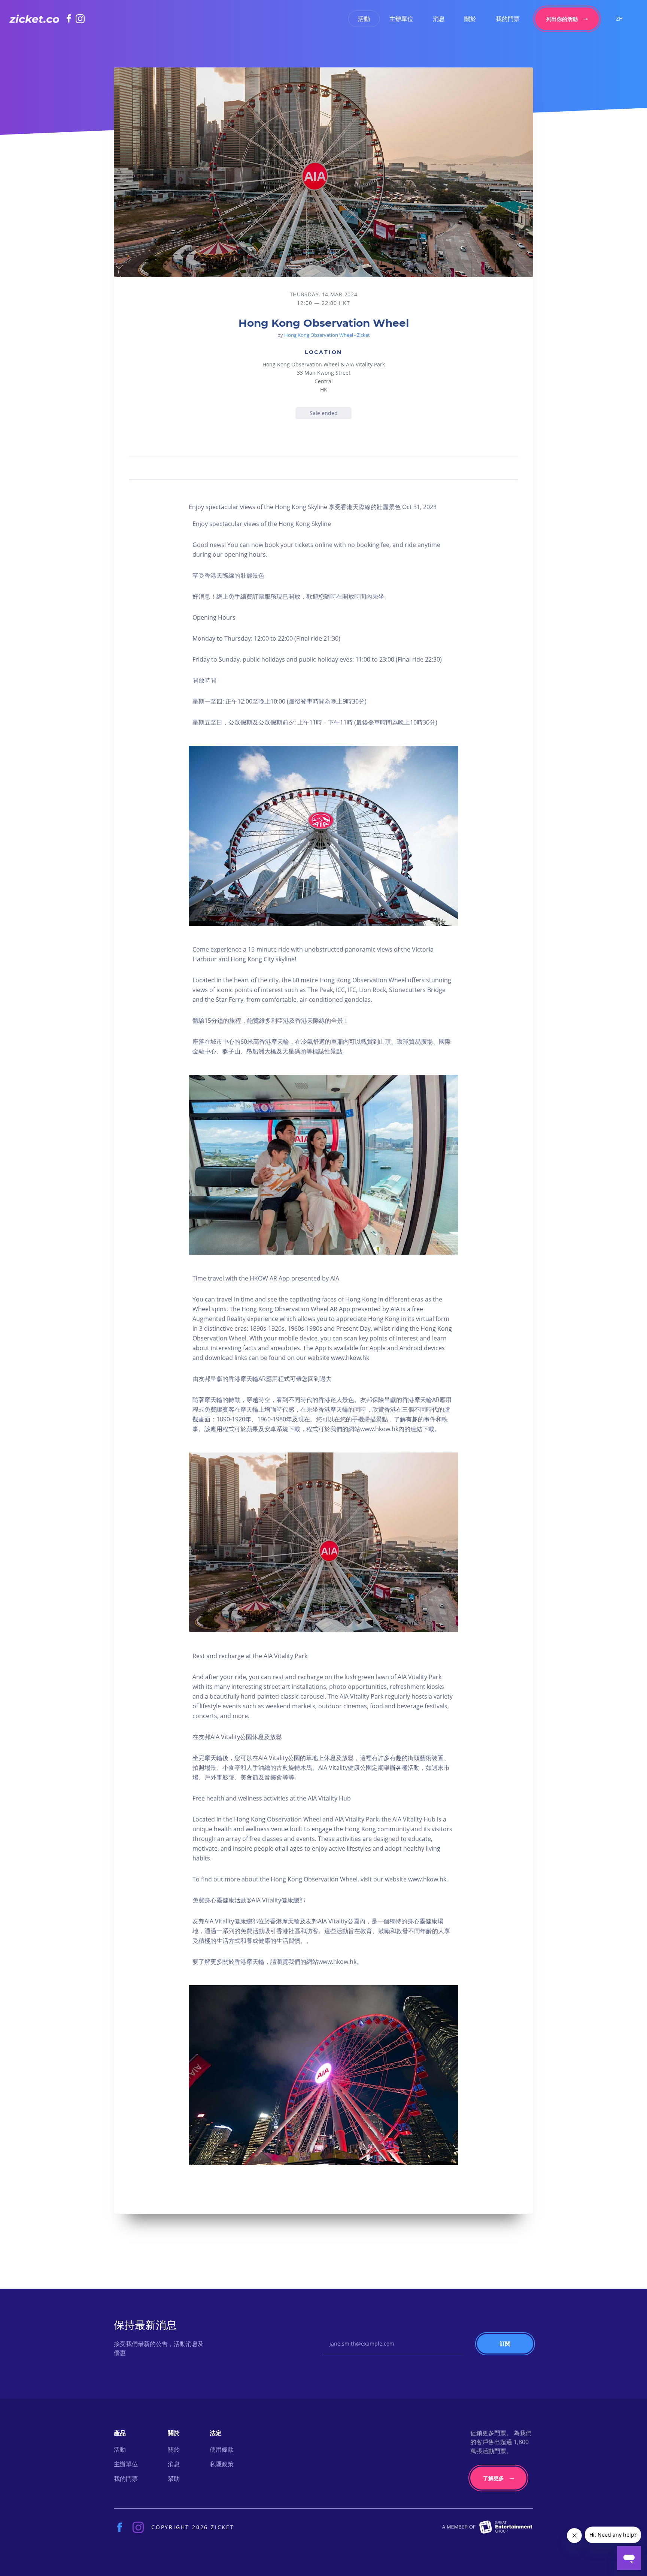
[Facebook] (71, 18)
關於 (470, 19)
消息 (439, 19)
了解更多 (493, 2478)
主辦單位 (401, 19)
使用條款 (222, 2449)
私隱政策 (222, 2464)
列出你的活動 (562, 19)
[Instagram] (80, 19)
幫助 (174, 2479)
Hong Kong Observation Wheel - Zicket (327, 335)
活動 (364, 19)
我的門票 (508, 19)
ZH (619, 19)
